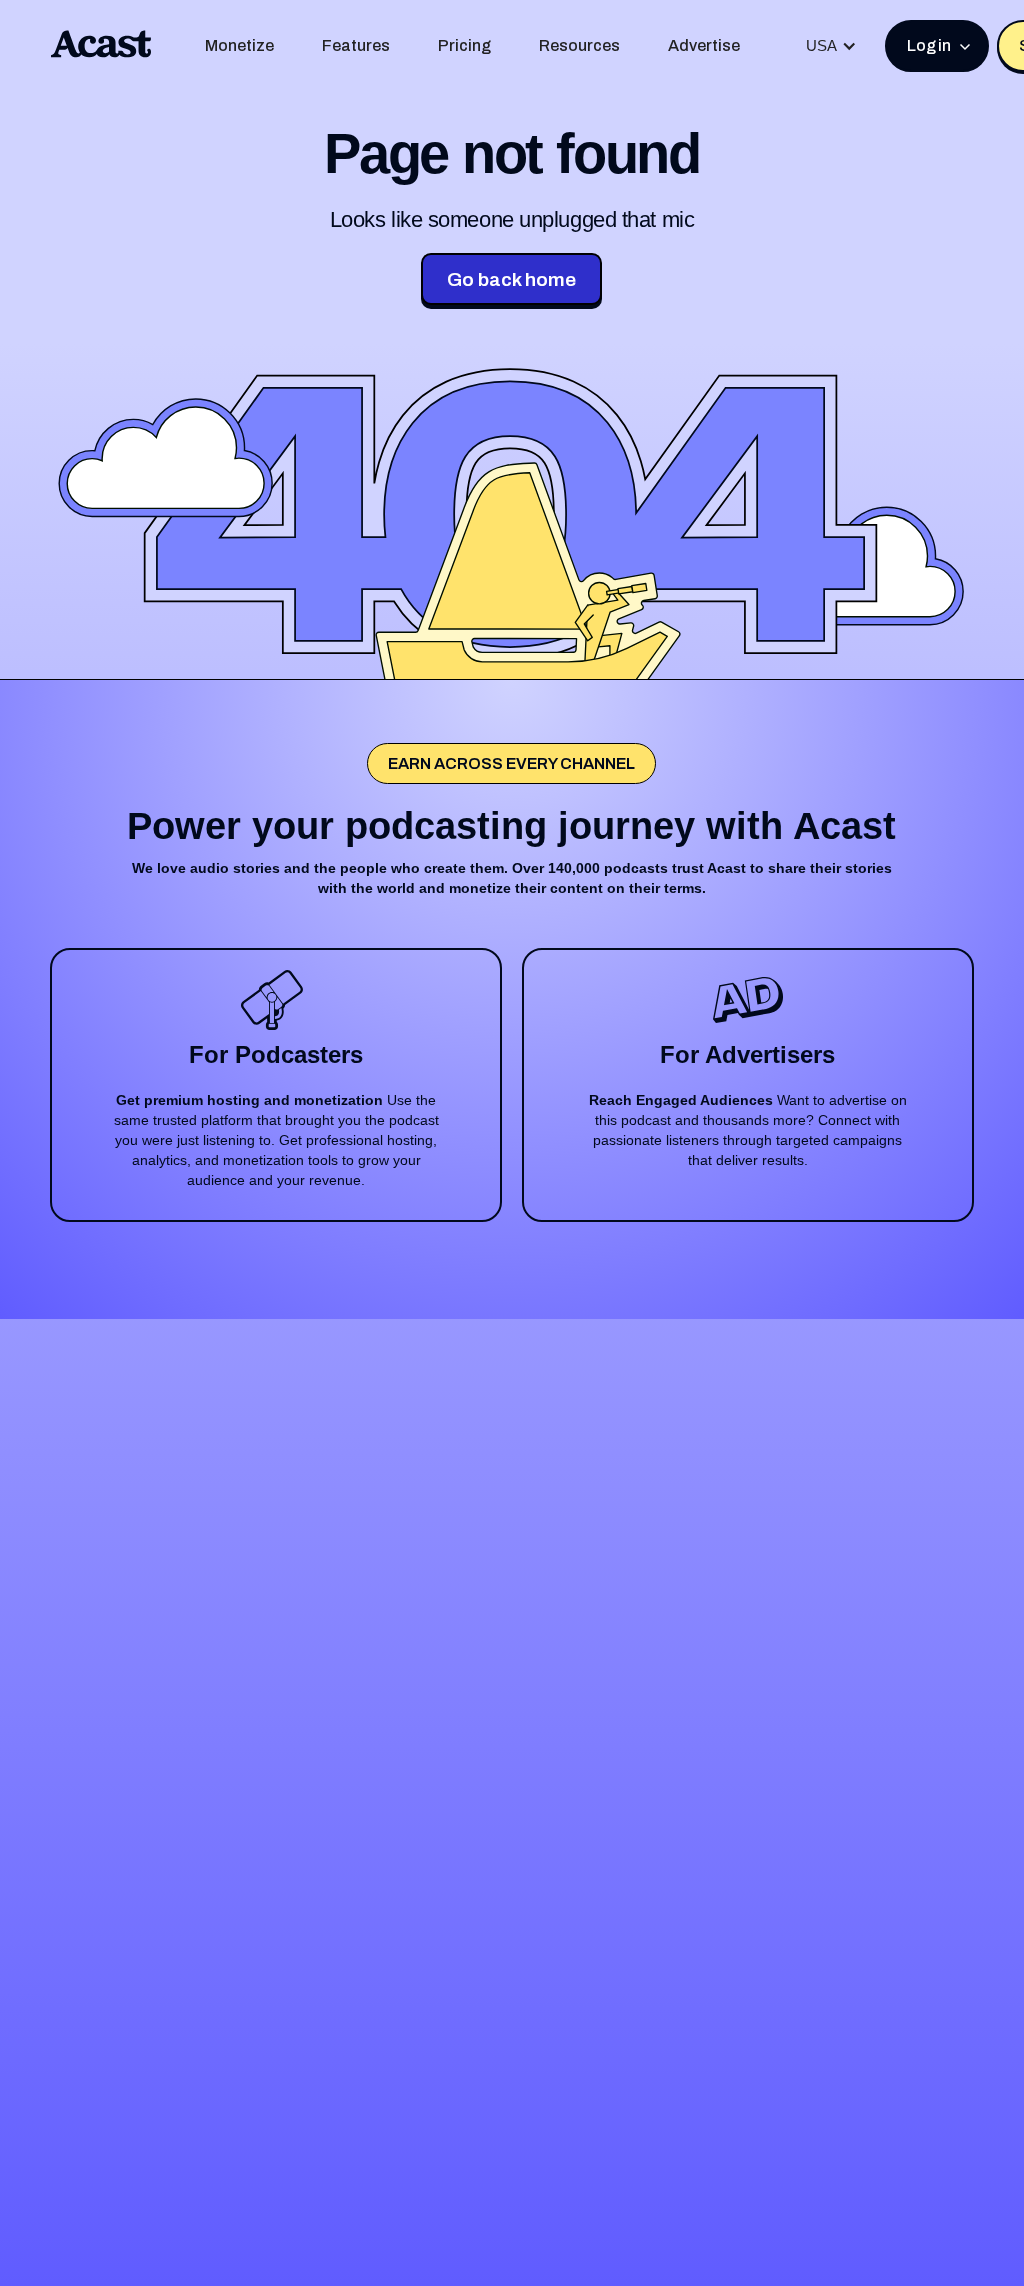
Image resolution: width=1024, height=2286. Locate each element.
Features (356, 45)
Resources (579, 45)
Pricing (464, 45)
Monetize (239, 45)
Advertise (704, 45)
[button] (831, 46)
